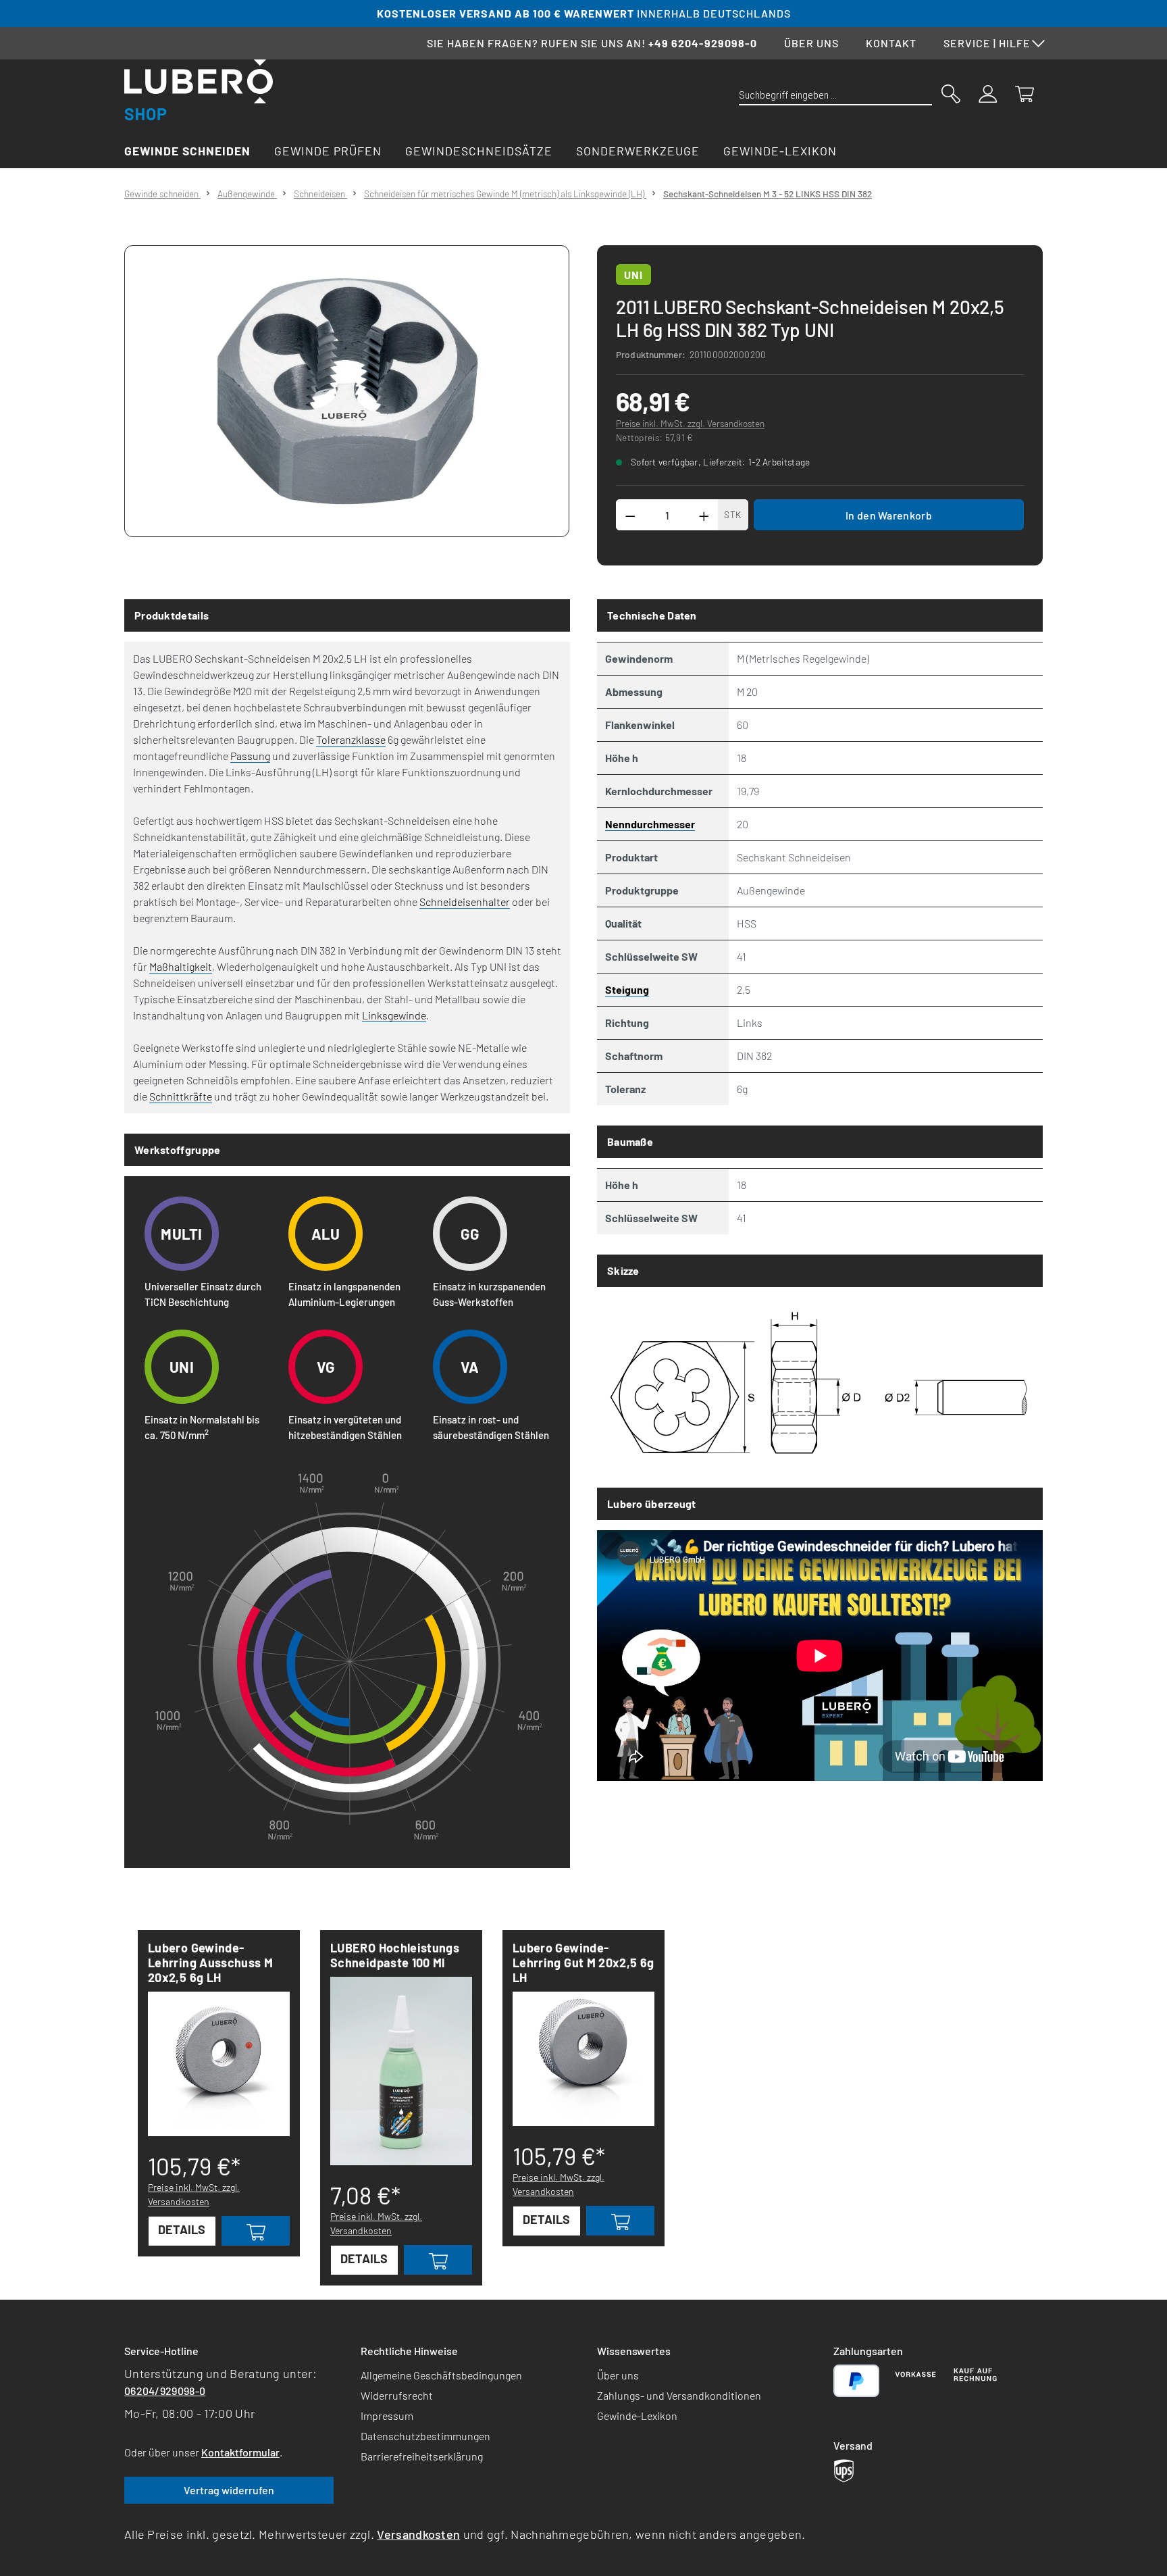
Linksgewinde (394, 1015)
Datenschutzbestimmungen (425, 2436)
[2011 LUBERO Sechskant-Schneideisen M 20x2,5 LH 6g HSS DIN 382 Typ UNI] (347, 391)
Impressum (387, 2416)
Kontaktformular (240, 2452)
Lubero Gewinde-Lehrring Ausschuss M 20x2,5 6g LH (210, 1963)
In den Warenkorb (889, 515)
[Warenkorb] (1025, 93)
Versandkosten (418, 2534)
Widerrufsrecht (397, 2395)
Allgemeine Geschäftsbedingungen (441, 2375)
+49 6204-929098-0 (703, 43)
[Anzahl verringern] (630, 515)
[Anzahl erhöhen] (704, 515)
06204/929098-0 (165, 2391)
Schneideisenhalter (465, 902)
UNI (633, 275)
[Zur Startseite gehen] (199, 90)
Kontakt (891, 43)
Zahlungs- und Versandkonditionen (679, 2395)
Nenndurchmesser (650, 824)
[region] (347, 391)
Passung (250, 756)
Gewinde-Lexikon (637, 2416)
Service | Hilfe (987, 43)
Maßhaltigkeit (181, 966)
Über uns (811, 43)
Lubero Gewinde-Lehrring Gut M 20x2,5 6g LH (583, 1963)
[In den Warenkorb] (256, 2231)
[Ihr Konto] (988, 93)
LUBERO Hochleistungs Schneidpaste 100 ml (395, 1955)
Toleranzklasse (351, 739)
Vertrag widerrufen (229, 2490)
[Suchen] (951, 93)
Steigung (627, 989)
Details (182, 2229)
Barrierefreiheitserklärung (422, 2456)
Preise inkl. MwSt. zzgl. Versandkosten (690, 423)
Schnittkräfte (181, 1096)
